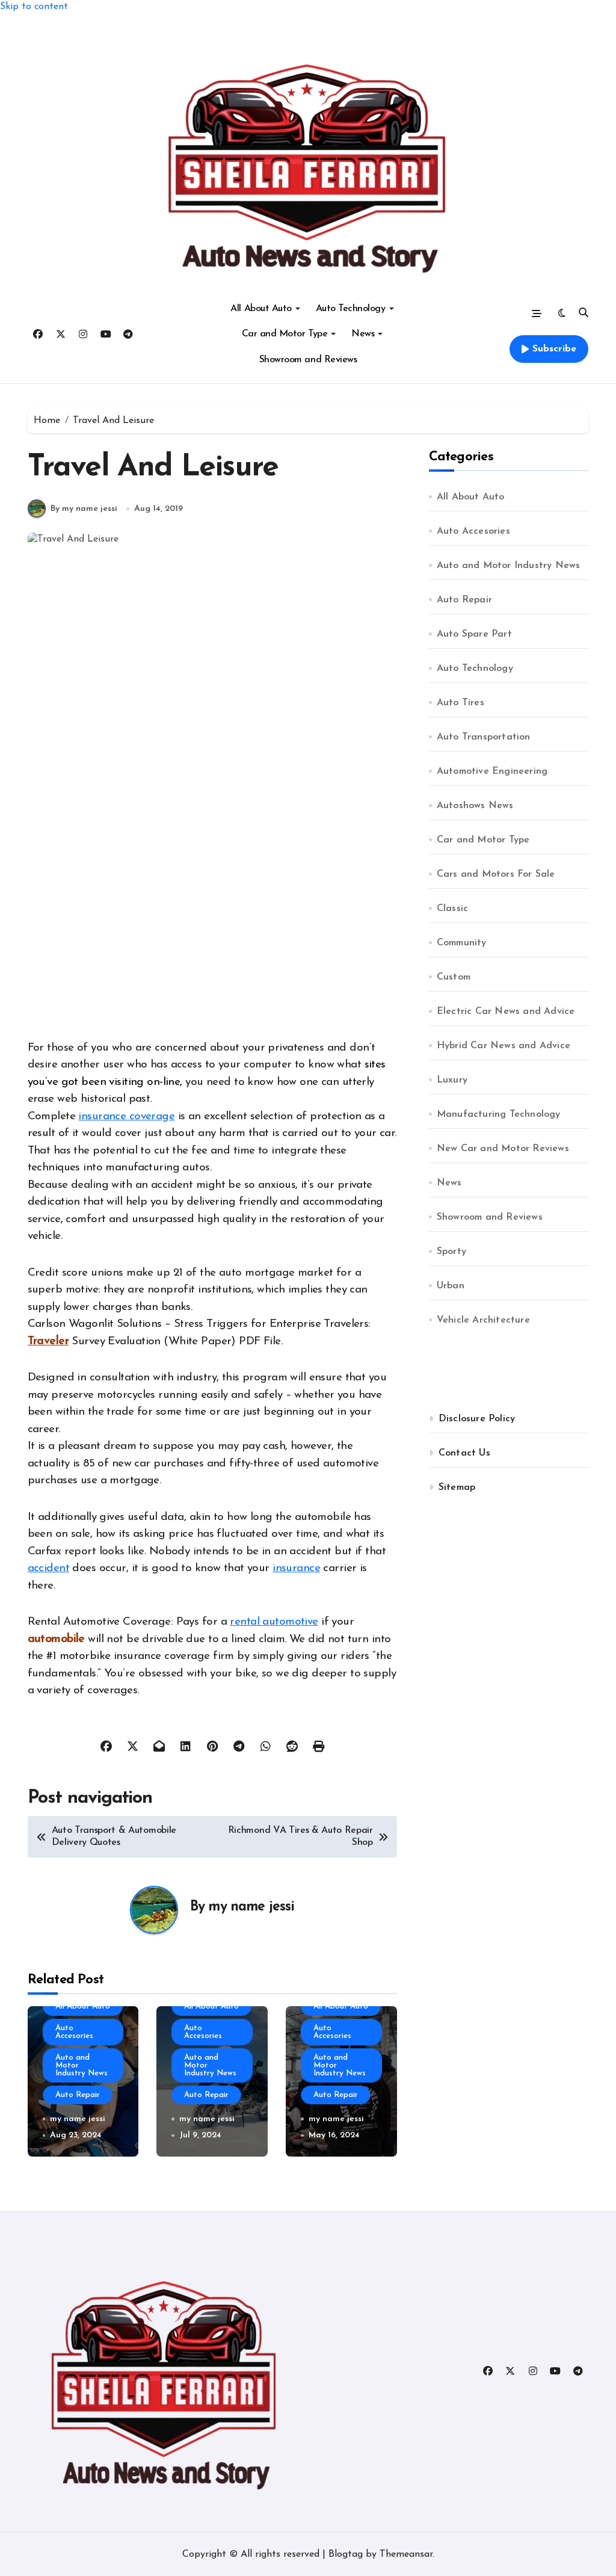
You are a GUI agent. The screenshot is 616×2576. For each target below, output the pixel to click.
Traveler (48, 1342)
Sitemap (457, 1487)
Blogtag (346, 2554)
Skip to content (34, 7)
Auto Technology (351, 309)
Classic (452, 909)
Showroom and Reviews (308, 360)
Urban (451, 1286)
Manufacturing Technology (499, 1114)
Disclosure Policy (477, 1419)
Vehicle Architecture (483, 1320)
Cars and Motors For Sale (496, 874)
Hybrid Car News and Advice (504, 1046)
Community (462, 943)
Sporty (451, 1252)
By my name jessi (84, 509)
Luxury (452, 1080)
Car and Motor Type (285, 334)
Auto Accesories (74, 2032)
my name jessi (251, 1907)
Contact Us (464, 1453)
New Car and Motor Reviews (503, 1149)
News (363, 334)
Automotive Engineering (492, 771)
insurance (296, 1568)
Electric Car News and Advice (506, 1012)
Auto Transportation (484, 737)
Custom (454, 977)
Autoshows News (475, 806)
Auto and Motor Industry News (82, 2065)
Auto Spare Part (474, 634)
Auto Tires (460, 703)
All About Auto (261, 309)
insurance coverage (126, 1117)
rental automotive (274, 1622)
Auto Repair (78, 2095)
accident (48, 1568)
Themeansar (406, 2554)
